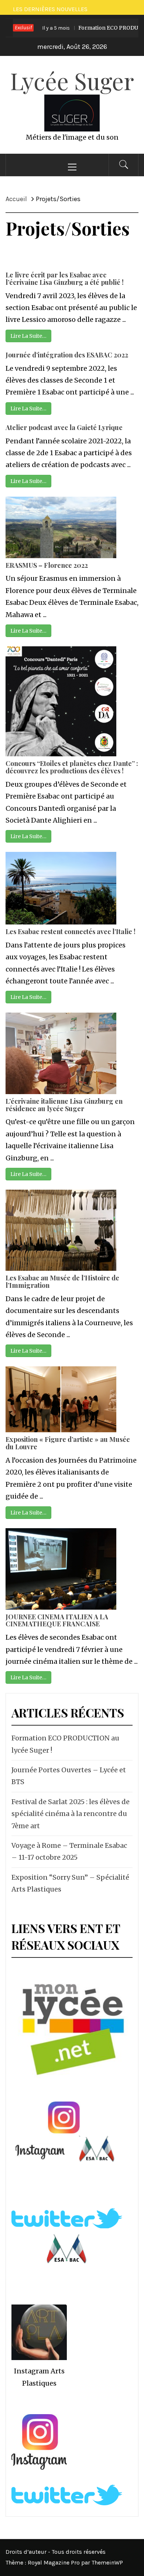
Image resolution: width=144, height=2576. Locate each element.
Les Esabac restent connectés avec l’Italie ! (71, 932)
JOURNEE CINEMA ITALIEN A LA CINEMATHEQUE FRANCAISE (57, 1620)
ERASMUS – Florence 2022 (47, 565)
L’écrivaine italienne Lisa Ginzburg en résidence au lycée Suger (64, 1105)
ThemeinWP (107, 2562)
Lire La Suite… (28, 336)
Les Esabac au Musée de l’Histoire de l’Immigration (62, 1282)
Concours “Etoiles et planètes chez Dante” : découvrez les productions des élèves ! (72, 767)
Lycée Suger (72, 81)
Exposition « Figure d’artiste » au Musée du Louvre (68, 1443)
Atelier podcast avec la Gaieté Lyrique (64, 427)
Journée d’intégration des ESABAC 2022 (67, 355)
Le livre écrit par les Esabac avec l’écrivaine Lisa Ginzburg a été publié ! (65, 279)
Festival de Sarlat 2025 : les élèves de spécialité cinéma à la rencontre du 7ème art (71, 1814)
